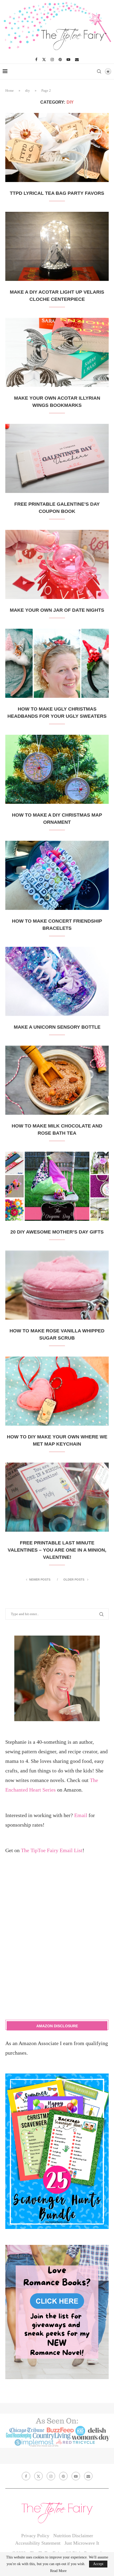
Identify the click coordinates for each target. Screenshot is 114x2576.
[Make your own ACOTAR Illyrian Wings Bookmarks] (57, 352)
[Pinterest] (60, 60)
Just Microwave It (82, 2543)
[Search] (99, 71)
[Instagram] (52, 60)
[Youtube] (68, 60)
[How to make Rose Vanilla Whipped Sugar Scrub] (57, 1285)
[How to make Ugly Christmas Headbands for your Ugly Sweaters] (57, 663)
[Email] (77, 60)
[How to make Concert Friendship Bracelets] (57, 875)
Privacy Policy (35, 2536)
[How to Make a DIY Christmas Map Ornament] (57, 769)
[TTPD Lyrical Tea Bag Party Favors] (57, 147)
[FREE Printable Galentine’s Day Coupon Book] (57, 458)
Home (10, 90)
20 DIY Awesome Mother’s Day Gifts (57, 1232)
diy (28, 90)
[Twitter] (44, 60)
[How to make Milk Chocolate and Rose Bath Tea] (57, 1080)
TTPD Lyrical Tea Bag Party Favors (57, 193)
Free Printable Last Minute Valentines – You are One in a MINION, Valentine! (57, 1550)
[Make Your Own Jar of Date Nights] (57, 564)
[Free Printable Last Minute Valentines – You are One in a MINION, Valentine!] (57, 1497)
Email (81, 1815)
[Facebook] (36, 60)
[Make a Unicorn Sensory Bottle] (57, 981)
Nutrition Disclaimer (73, 2536)
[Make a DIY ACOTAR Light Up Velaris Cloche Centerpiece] (57, 246)
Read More (58, 2571)
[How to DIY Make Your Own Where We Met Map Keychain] (57, 1391)
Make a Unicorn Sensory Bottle (57, 1027)
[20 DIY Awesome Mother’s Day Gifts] (57, 1186)
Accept (98, 2564)
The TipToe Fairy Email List (52, 1850)
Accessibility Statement (38, 2543)
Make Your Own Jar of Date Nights (57, 610)
